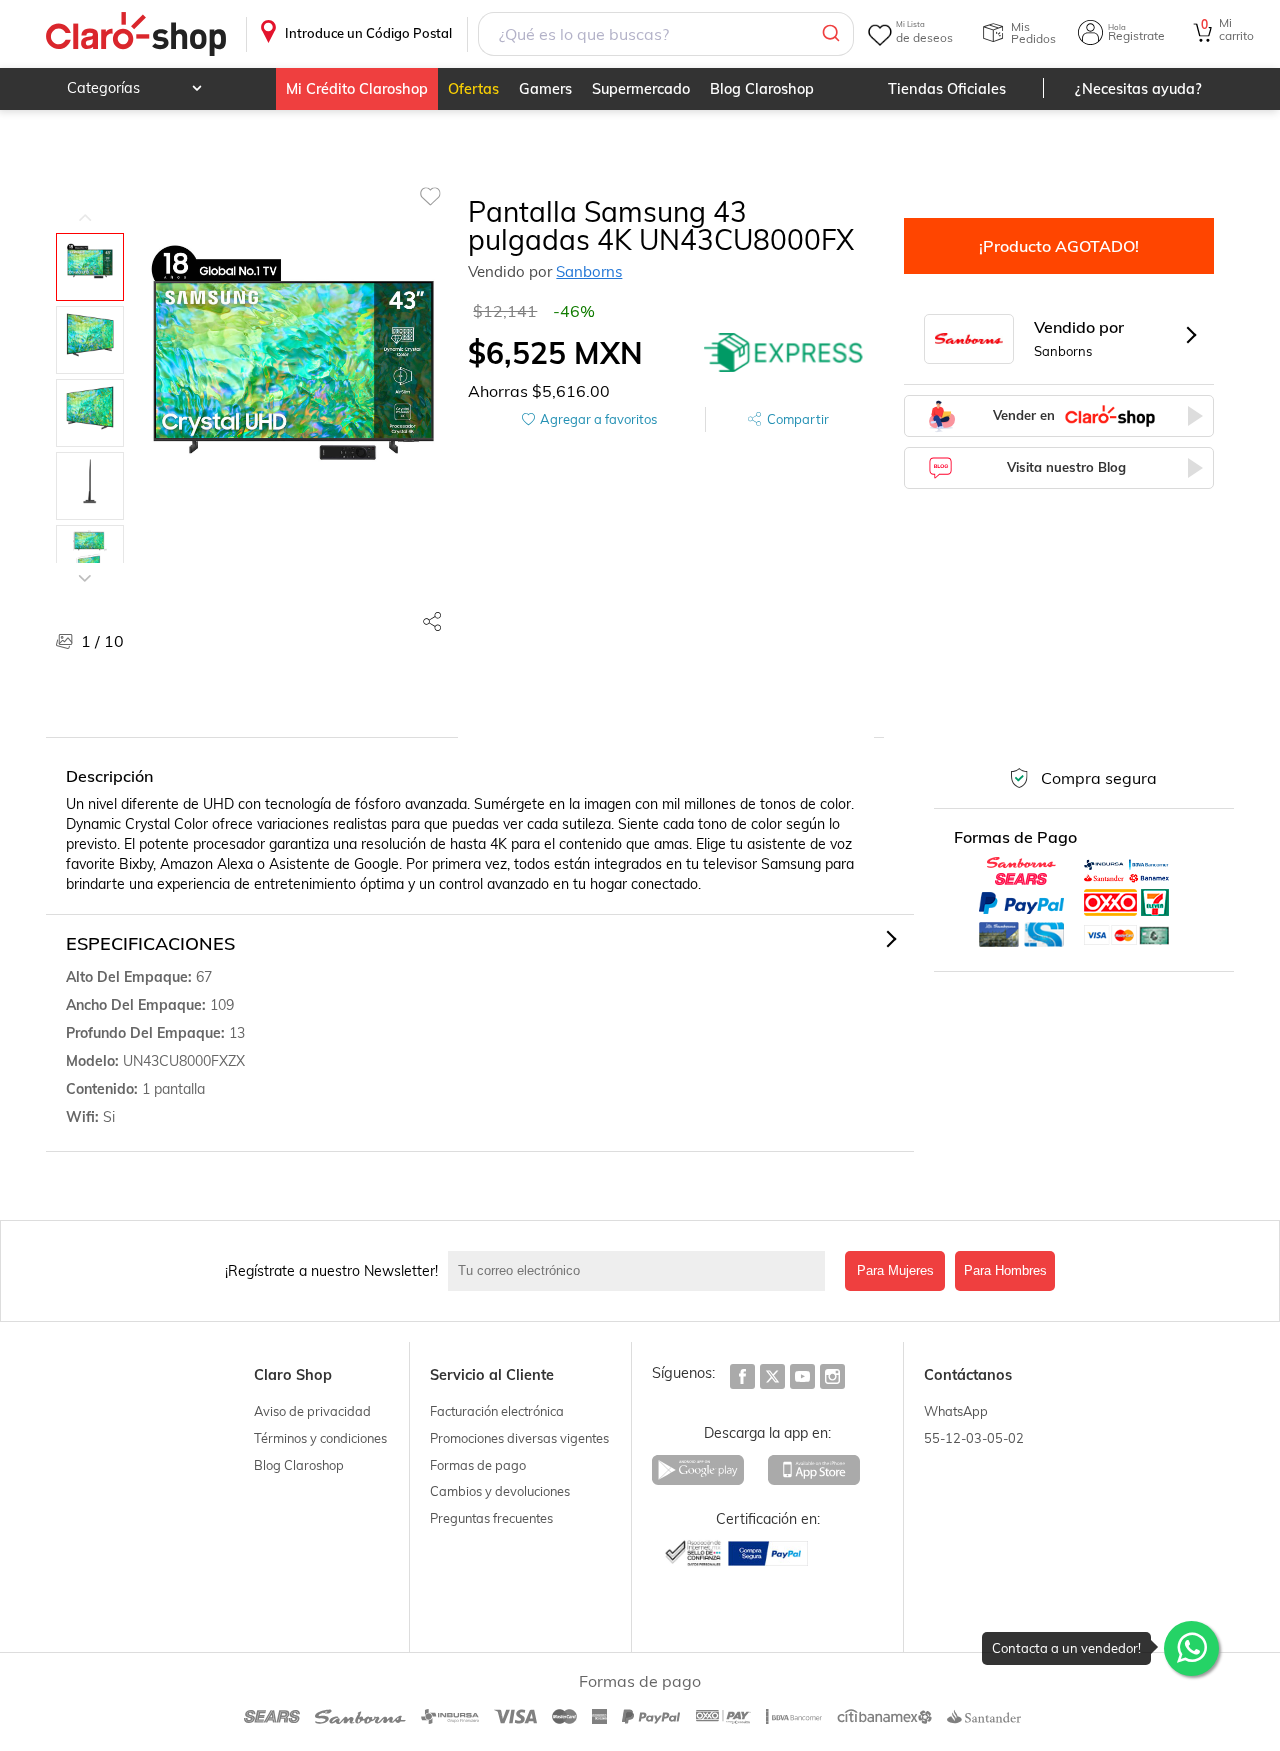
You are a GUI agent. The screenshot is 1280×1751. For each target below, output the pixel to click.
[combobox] (666, 34)
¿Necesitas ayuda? (1138, 89)
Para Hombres (1005, 1270)
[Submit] (829, 34)
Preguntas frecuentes (491, 1518)
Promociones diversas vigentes (519, 1438)
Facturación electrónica (497, 1411)
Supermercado (641, 89)
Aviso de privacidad (312, 1411)
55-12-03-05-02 (974, 1438)
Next (85, 563)
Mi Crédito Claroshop (357, 89)
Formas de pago (478, 1465)
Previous (85, 203)
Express (784, 353)
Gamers (545, 89)
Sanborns (589, 271)
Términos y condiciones (320, 1438)
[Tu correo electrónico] (641, 1271)
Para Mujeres (895, 1270)
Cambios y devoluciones (500, 1491)
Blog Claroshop (762, 89)
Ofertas (473, 89)
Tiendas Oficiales (947, 89)
